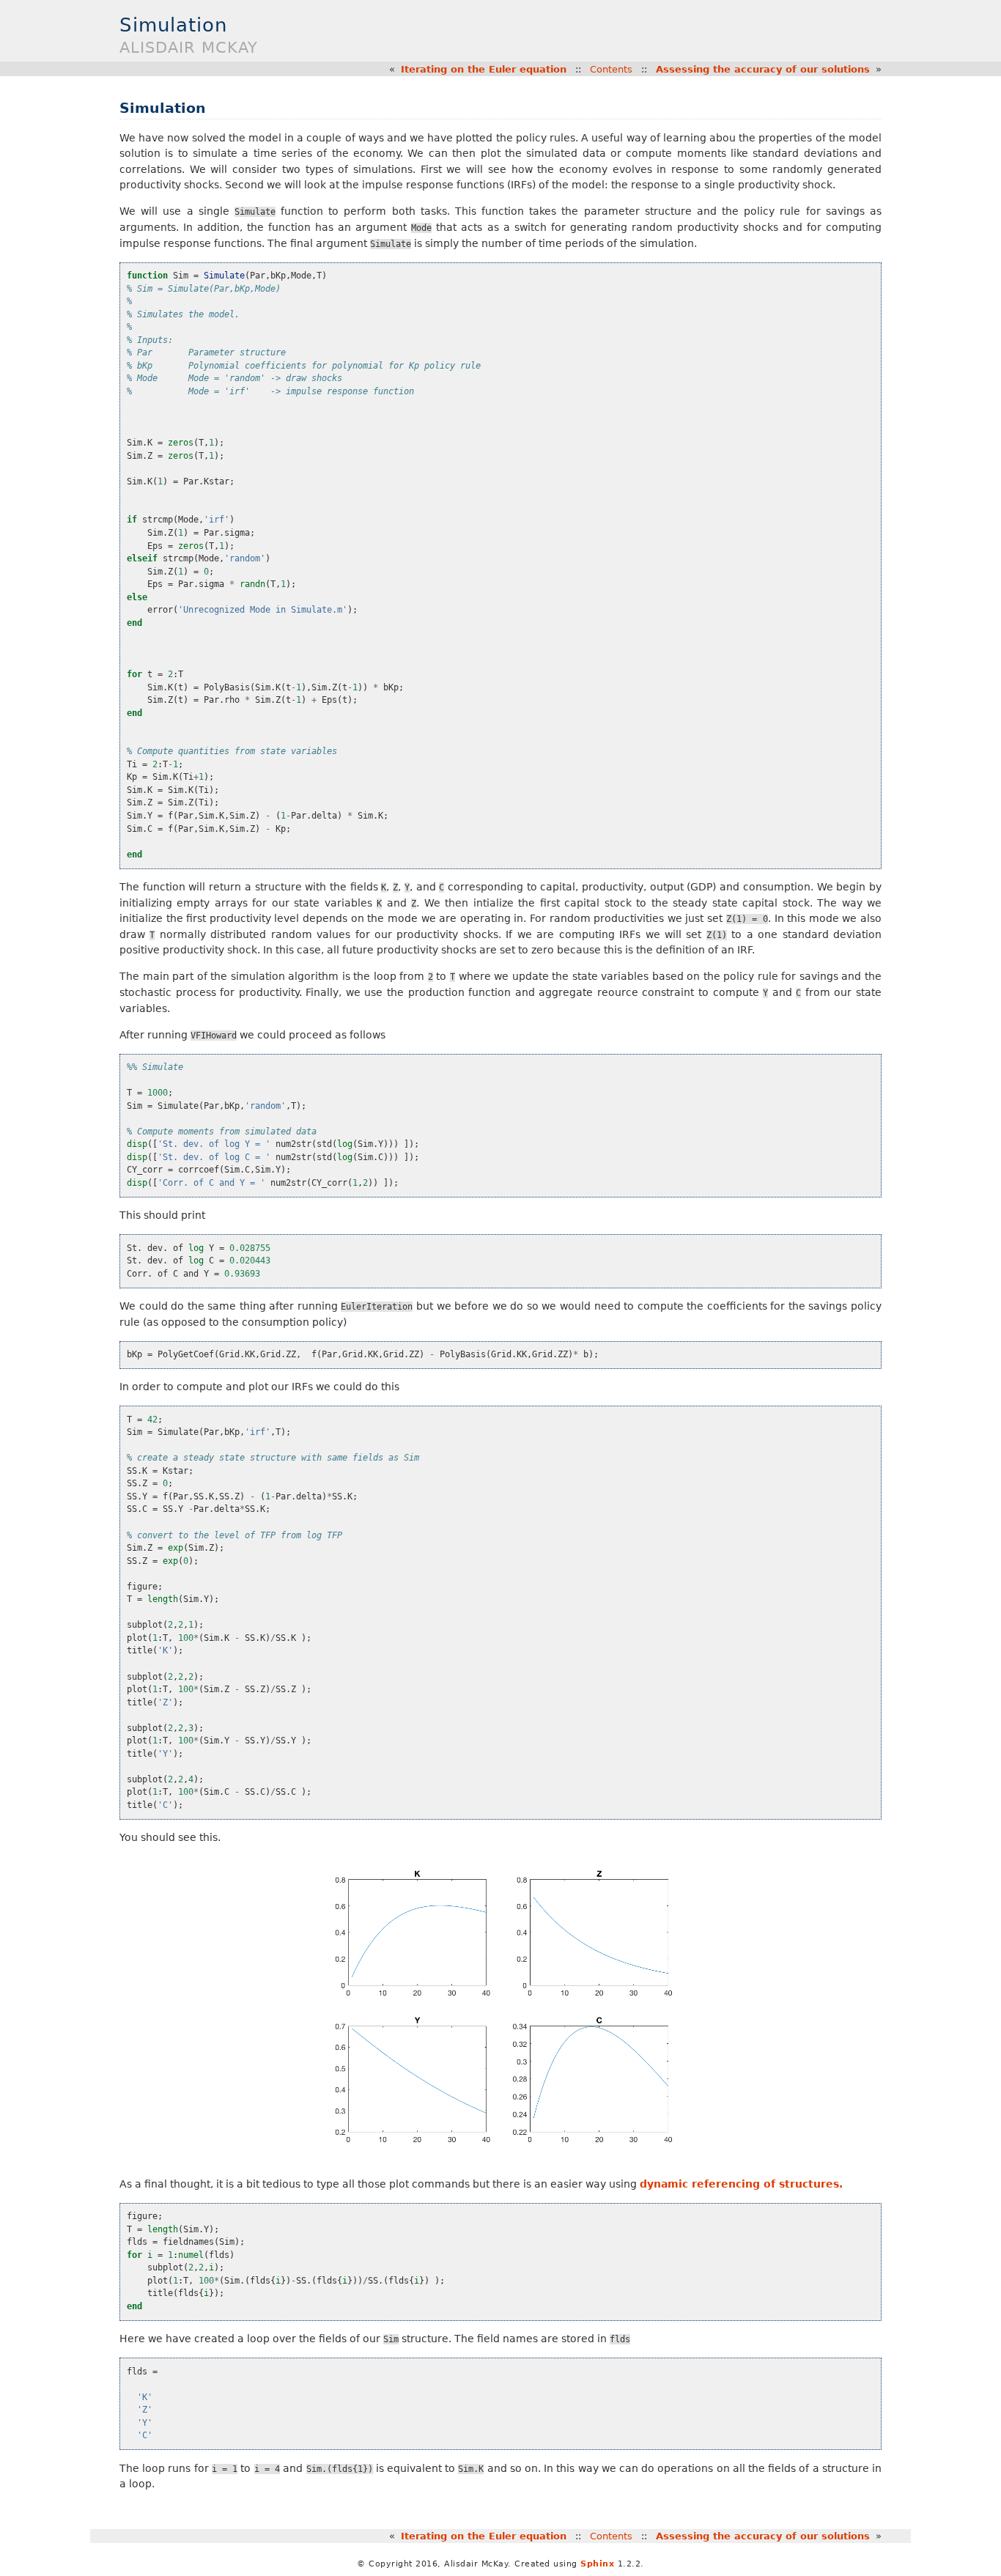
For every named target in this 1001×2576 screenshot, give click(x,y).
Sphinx (597, 2564)
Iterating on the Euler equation (484, 69)
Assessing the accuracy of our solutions (763, 69)
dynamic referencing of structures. (741, 2184)
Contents (611, 69)
